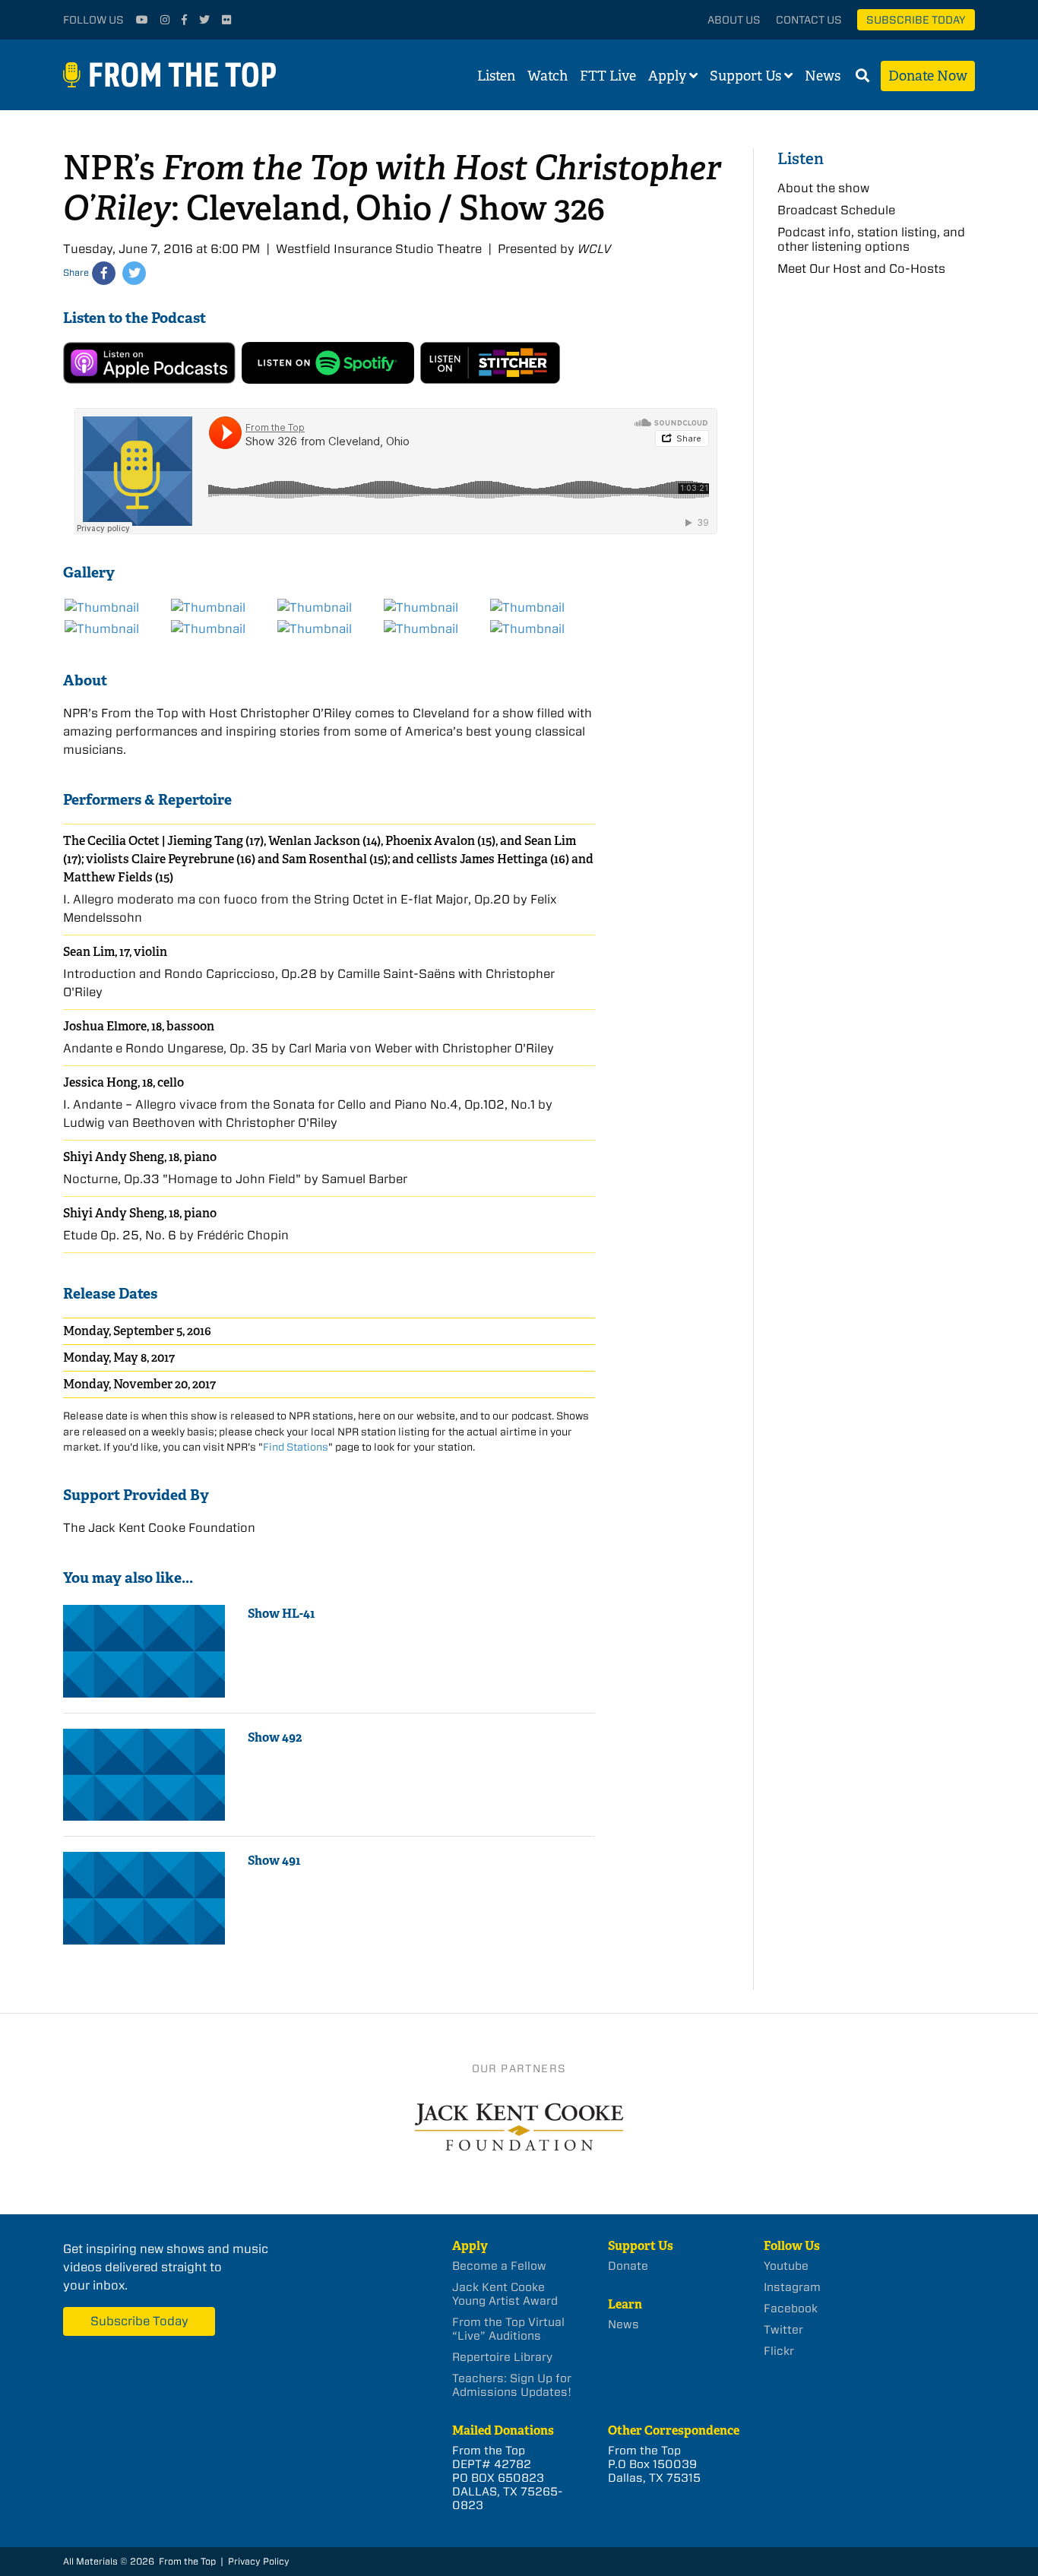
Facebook (791, 2309)
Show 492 (275, 1737)
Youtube (786, 2266)
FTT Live (608, 76)
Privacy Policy (259, 2561)
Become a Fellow (499, 2266)
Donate (628, 2266)
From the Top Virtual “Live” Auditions (508, 2329)
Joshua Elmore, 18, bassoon (139, 1026)
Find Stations (296, 1447)
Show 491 (274, 1861)
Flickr (779, 2351)
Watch (547, 76)
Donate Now (928, 76)
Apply (667, 76)
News (823, 76)
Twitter (783, 2330)
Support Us (745, 76)
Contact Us (809, 20)
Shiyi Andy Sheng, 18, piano (140, 1157)
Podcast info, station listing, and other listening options (871, 239)
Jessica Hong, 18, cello (123, 1082)
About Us (734, 20)
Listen (496, 76)
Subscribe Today (916, 20)
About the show (823, 188)
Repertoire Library (502, 2357)
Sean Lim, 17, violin (115, 952)
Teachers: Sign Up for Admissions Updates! (512, 2385)
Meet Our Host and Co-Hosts (861, 269)
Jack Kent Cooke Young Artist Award (505, 2294)
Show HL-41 (282, 1614)
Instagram (792, 2287)
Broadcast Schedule (836, 210)
